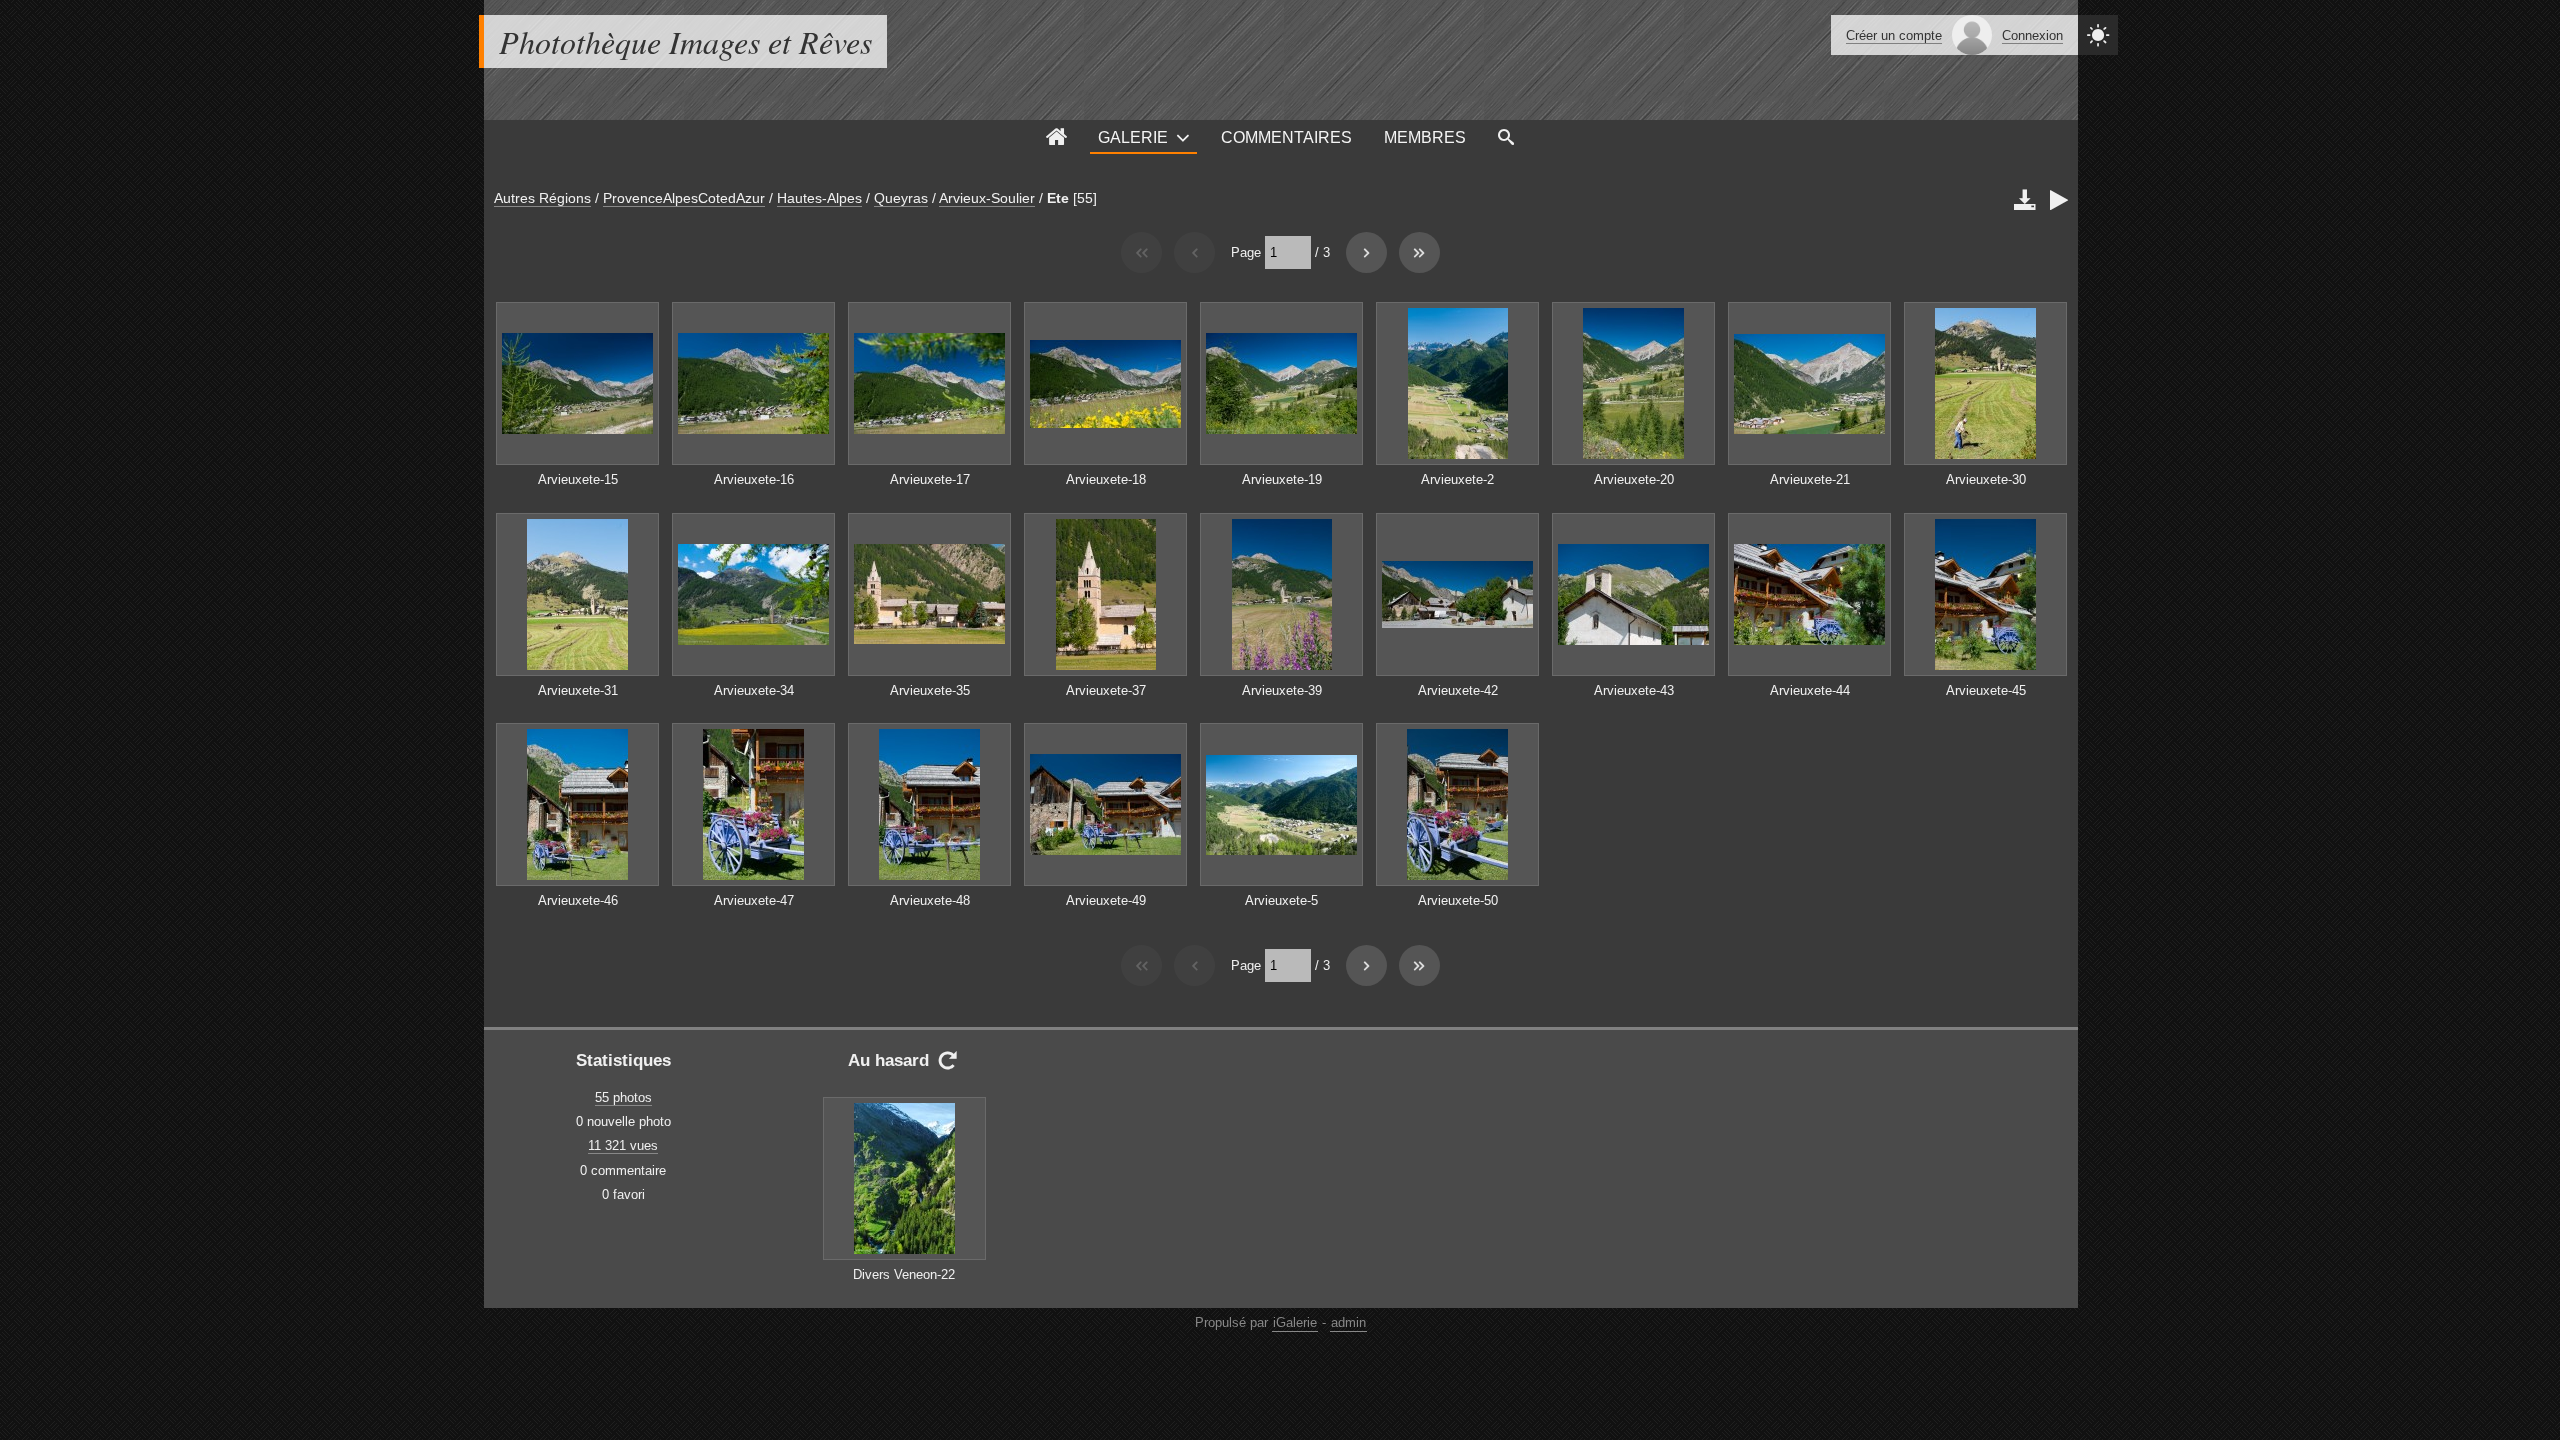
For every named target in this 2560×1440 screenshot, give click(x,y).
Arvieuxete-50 (1458, 900)
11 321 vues (623, 1145)
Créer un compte (1894, 35)
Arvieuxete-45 (1986, 690)
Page (1246, 252)
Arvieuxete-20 (1634, 479)
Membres (1425, 137)
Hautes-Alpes (819, 198)
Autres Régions (542, 198)
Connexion (2032, 35)
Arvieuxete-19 (1282, 479)
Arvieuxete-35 (930, 690)
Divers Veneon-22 (904, 1274)
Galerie (1133, 137)
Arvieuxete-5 (1281, 900)
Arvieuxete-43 (1634, 690)
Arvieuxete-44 (1810, 690)
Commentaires (1286, 137)
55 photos (623, 1097)
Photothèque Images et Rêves (685, 41)
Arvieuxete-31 (578, 690)
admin (1348, 1322)
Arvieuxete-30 (1986, 479)
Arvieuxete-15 (578, 479)
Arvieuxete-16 (754, 479)
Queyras (901, 198)
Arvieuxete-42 (1458, 690)
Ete (1058, 198)
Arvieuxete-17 (930, 479)
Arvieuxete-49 (1106, 900)
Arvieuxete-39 (1282, 690)
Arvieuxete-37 (1106, 690)
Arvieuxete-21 (1810, 479)
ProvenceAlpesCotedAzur (684, 198)
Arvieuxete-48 (930, 900)
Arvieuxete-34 (754, 690)
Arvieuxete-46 (578, 900)
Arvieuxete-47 (754, 900)
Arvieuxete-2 (1457, 479)
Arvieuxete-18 (1106, 479)
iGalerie (1295, 1322)
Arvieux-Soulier (987, 198)
